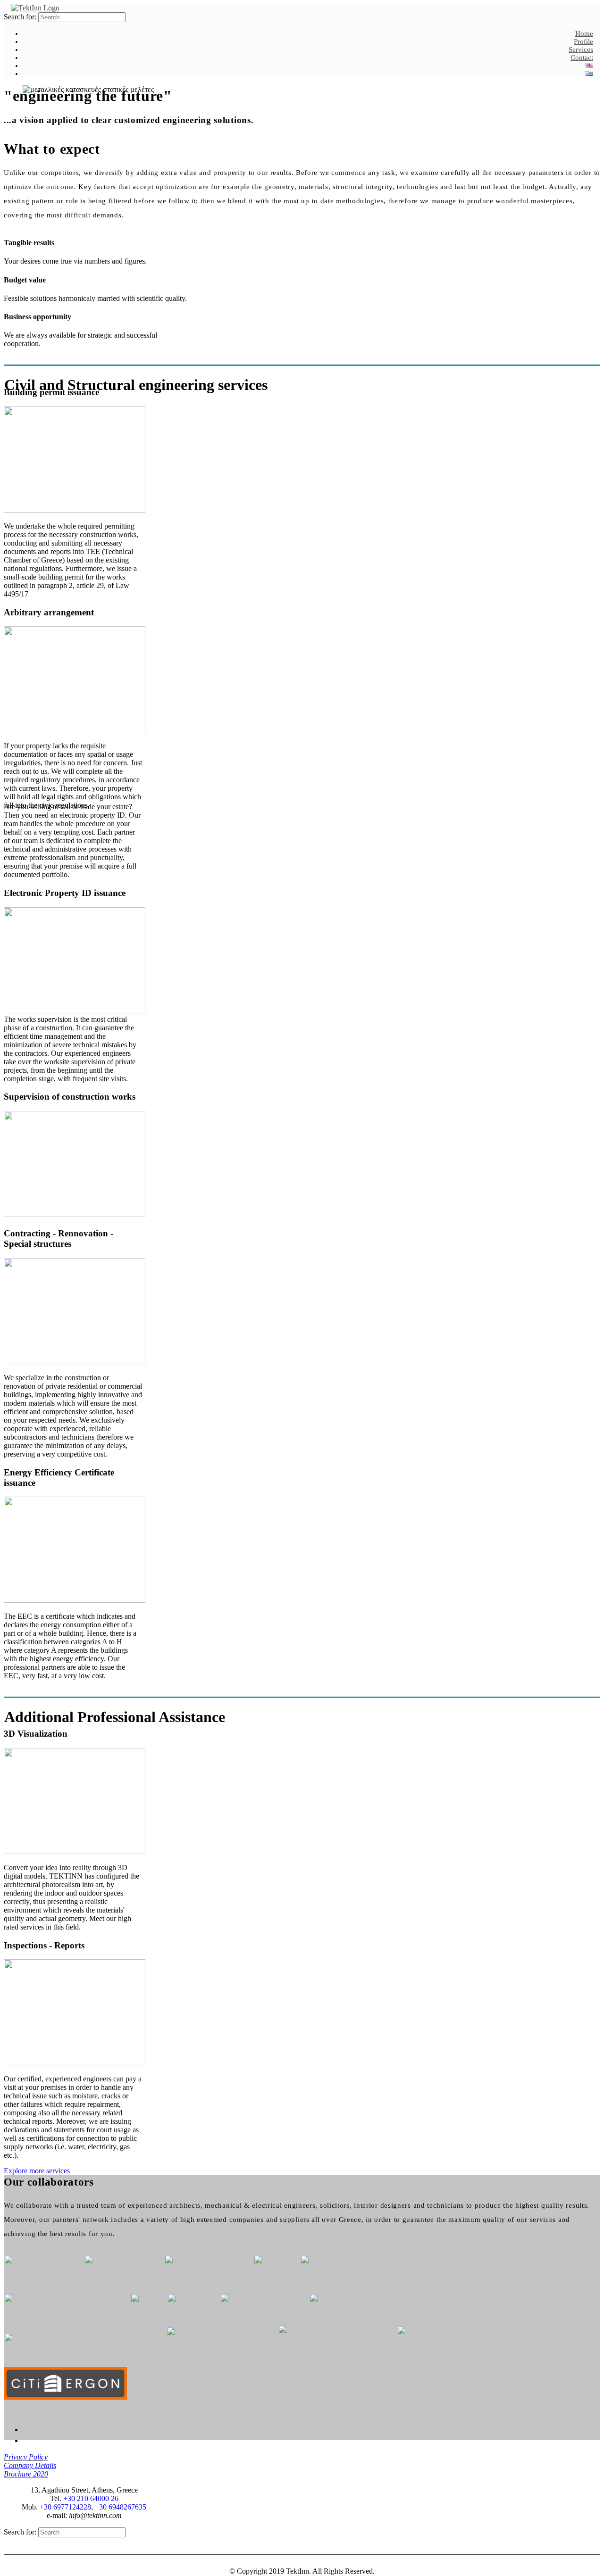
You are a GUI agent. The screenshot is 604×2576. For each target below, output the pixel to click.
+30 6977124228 (65, 2507)
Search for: (20, 17)
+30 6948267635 (121, 2507)
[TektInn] (35, 8)
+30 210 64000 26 (91, 2498)
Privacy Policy (26, 2457)
